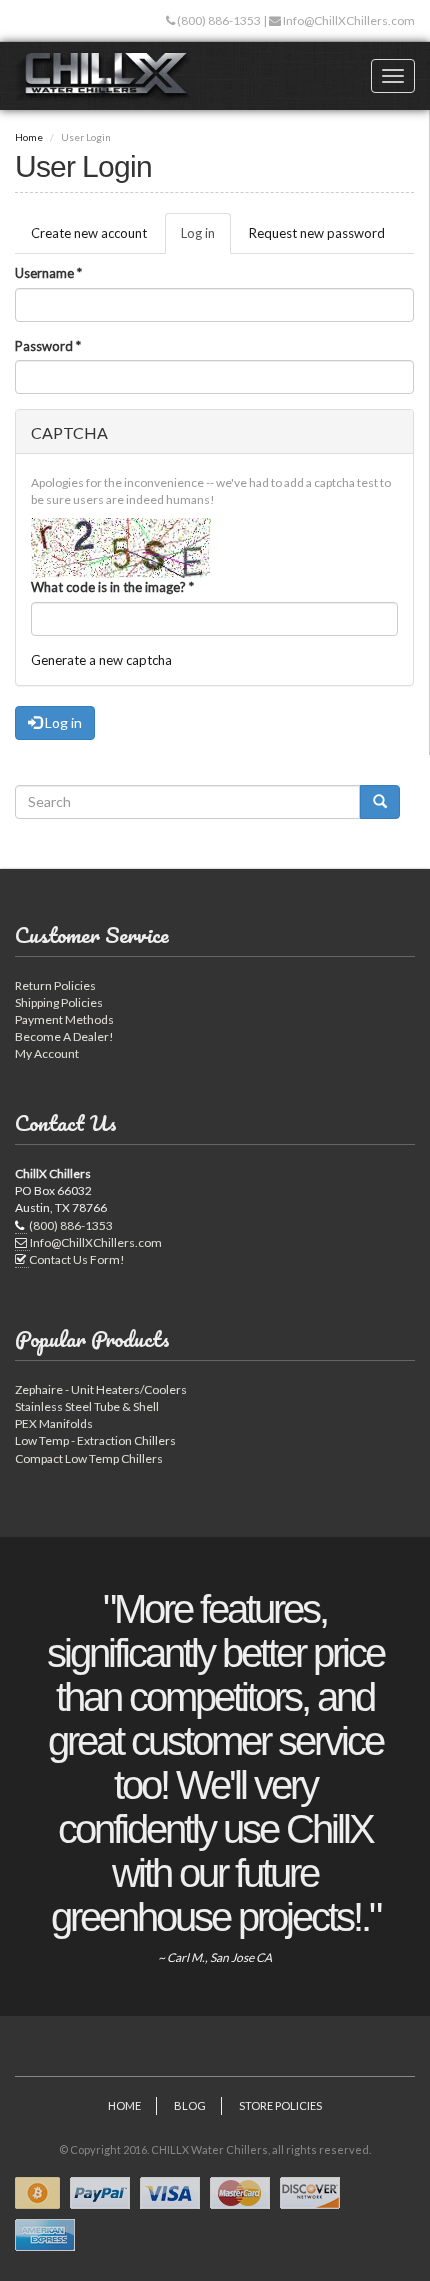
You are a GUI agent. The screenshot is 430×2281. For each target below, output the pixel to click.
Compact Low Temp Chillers (89, 1458)
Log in (206, 239)
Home (29, 137)
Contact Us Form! (77, 1259)
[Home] (103, 76)
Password (48, 346)
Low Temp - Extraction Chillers (95, 1440)
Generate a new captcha (101, 660)
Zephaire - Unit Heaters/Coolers (101, 1389)
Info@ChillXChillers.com (348, 20)
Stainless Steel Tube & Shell (87, 1406)
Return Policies (55, 985)
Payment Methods (64, 1019)
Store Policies (280, 2105)
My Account (47, 1053)
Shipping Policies (59, 1002)
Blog (190, 2105)
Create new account (89, 233)
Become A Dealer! (64, 1036)
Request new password (317, 233)
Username (48, 273)
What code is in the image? (112, 587)
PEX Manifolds (54, 1423)
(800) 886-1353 (218, 20)
